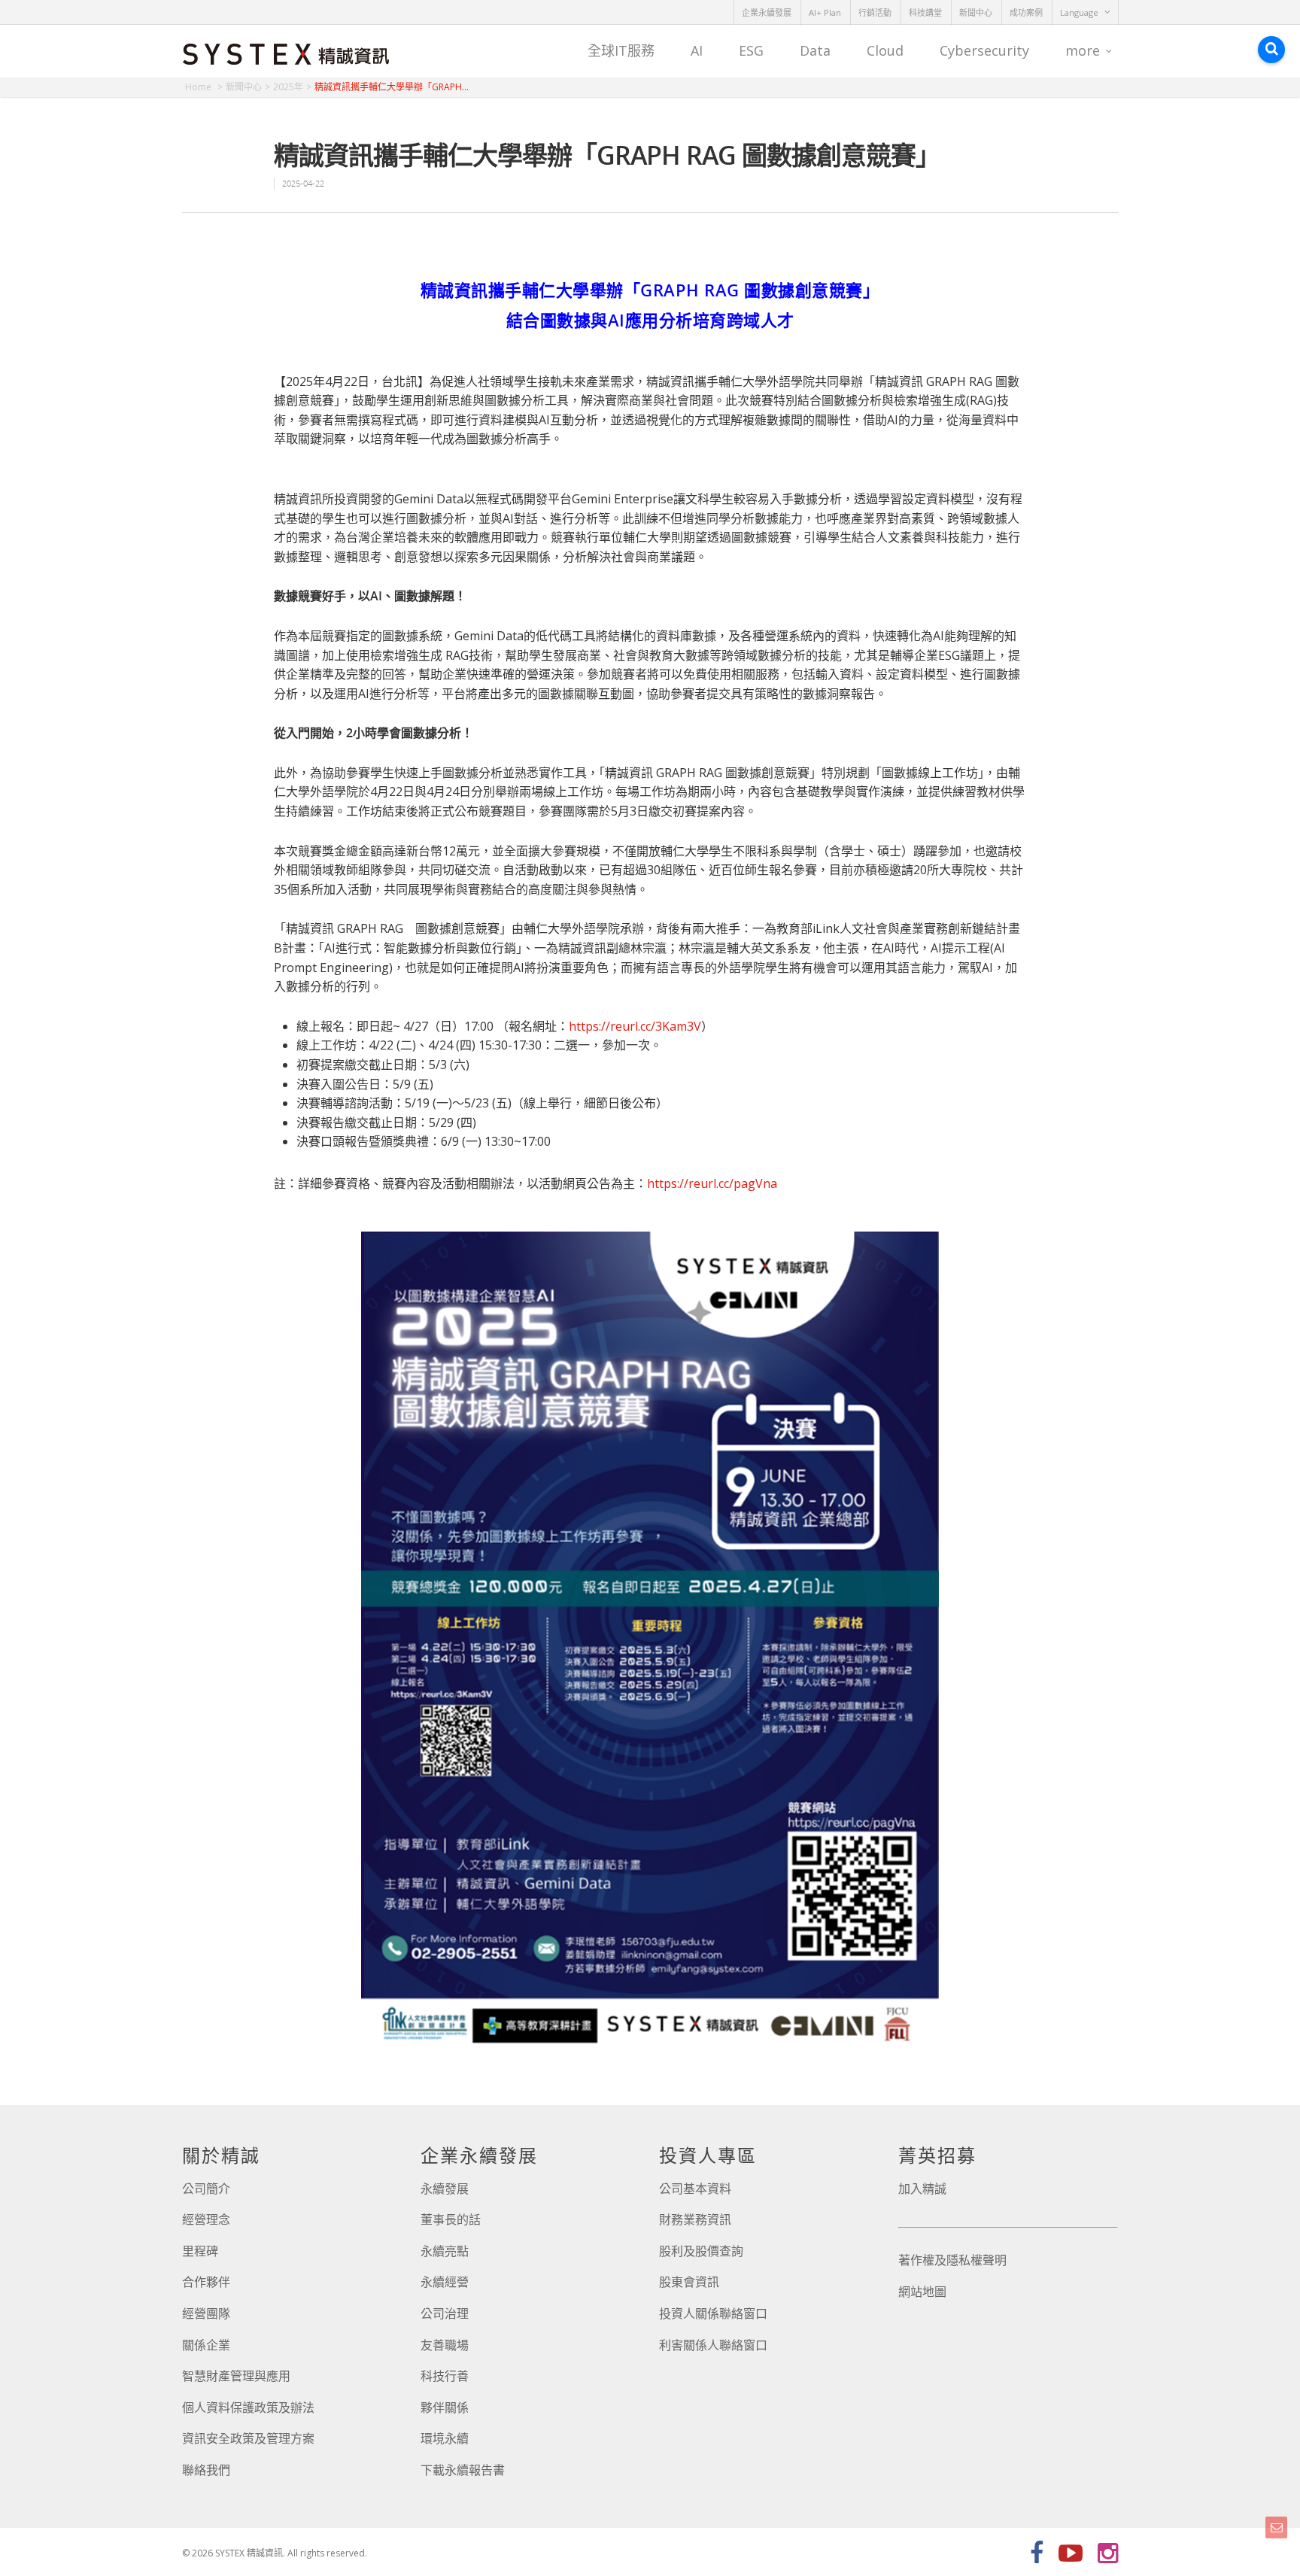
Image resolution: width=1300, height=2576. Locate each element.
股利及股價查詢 (701, 2251)
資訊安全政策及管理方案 (248, 2438)
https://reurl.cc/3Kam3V (635, 1026)
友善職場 (445, 2345)
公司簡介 (206, 2189)
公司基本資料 (695, 2189)
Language (1079, 12)
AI (697, 50)
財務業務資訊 (695, 2219)
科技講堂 (925, 12)
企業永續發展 (767, 12)
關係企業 (206, 2345)
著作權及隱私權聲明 (952, 2260)
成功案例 (1026, 12)
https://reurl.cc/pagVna (712, 1183)
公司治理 (445, 2313)
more (1083, 50)
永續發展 (445, 2189)
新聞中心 (976, 12)
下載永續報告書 (463, 2470)
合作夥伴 (206, 2282)
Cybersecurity (984, 50)
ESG (751, 50)
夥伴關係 (445, 2407)
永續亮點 (445, 2251)
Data (815, 50)
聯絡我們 (206, 2470)
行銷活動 (875, 12)
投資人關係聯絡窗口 (713, 2313)
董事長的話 (451, 2219)
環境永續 (445, 2438)
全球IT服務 (621, 50)
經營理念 (206, 2219)
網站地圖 (922, 2292)
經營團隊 (206, 2313)
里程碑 (200, 2251)
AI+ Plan (825, 12)
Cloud (885, 50)
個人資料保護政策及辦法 (248, 2407)
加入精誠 (922, 2189)
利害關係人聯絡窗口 (713, 2345)
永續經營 (445, 2282)
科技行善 (445, 2376)
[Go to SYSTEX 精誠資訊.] (204, 87)
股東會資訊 (689, 2282)
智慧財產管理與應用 (236, 2376)
